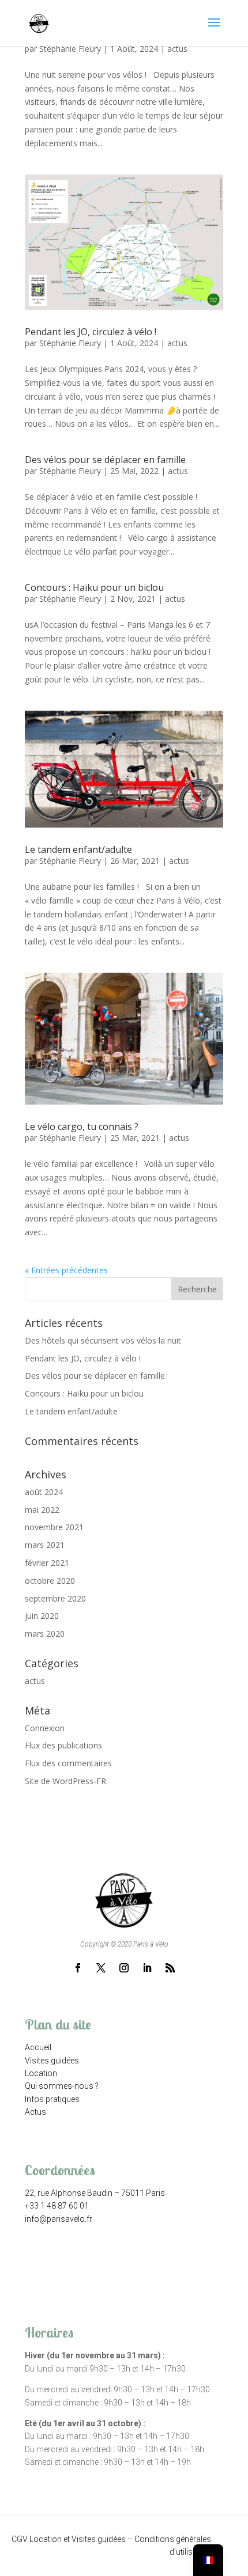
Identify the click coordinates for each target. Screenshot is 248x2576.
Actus (35, 2112)
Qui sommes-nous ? (62, 2086)
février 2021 (47, 1563)
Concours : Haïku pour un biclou (94, 587)
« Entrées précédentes (66, 1270)
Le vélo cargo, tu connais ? (82, 1126)
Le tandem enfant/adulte (78, 849)
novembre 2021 (54, 1527)
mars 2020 (45, 1634)
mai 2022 (42, 1510)
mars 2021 (45, 1545)
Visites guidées (52, 2061)
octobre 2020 (50, 1581)
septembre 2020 (55, 1598)
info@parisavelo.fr (59, 2219)
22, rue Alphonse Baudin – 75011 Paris (95, 2193)
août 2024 (44, 1492)
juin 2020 (42, 1616)
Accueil (38, 2047)
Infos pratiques (52, 2099)
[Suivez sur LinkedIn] (147, 1968)
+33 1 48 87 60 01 (57, 2206)
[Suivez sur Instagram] (124, 1968)
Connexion (45, 1728)
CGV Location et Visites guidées (69, 2539)
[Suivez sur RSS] (170, 1968)
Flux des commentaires (68, 1763)
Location (41, 2073)
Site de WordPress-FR (65, 1781)
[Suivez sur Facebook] (78, 1968)
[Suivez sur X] (101, 1968)
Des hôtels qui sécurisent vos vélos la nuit (103, 1340)
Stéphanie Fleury (70, 49)
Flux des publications (63, 1745)
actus (177, 49)
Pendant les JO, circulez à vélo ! (91, 332)
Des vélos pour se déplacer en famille (105, 460)
